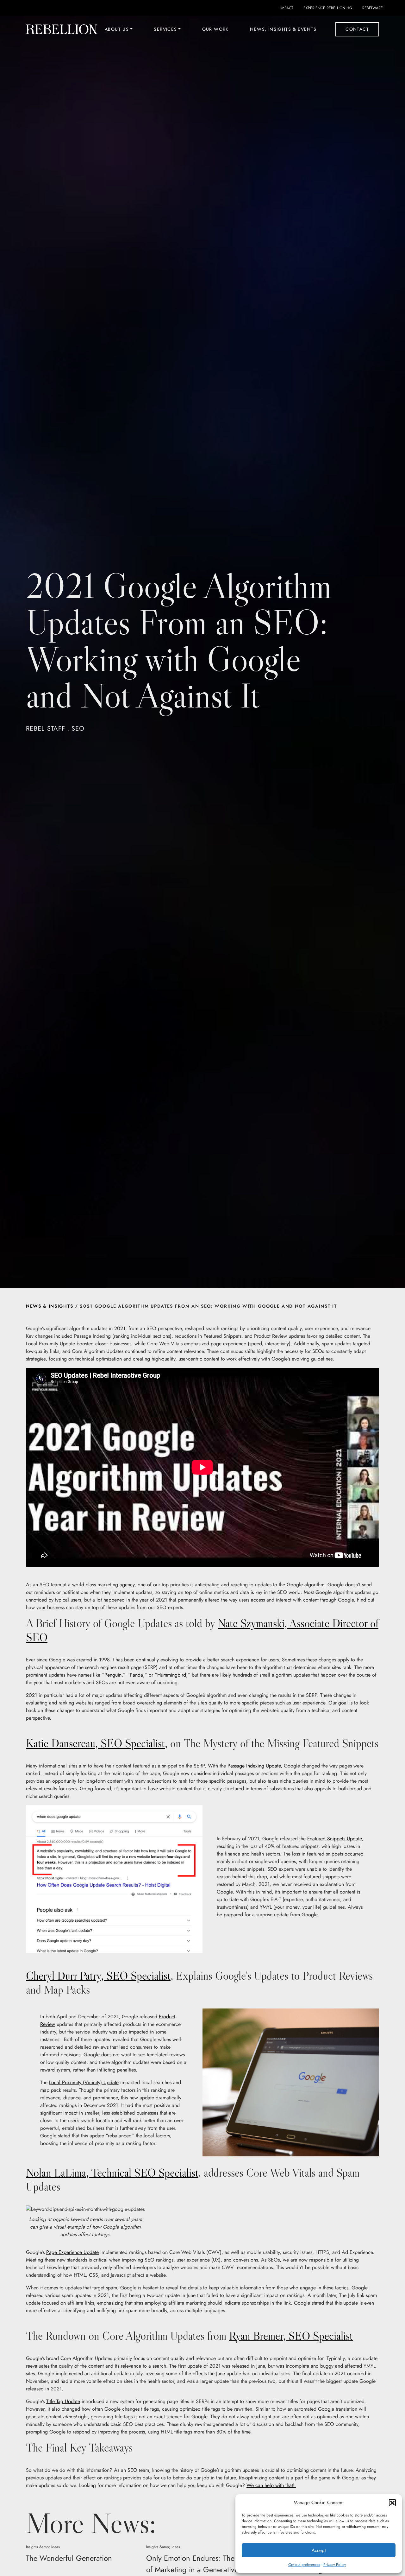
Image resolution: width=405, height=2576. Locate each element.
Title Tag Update (63, 2401)
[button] (392, 2503)
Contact (357, 29)
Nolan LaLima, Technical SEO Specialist (112, 2173)
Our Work (215, 29)
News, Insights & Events (283, 29)
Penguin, (114, 1675)
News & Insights (50, 1306)
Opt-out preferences (304, 2565)
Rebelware (373, 8)
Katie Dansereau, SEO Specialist (95, 1743)
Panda (136, 1675)
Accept (319, 2550)
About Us (117, 29)
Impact (287, 8)
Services (165, 29)
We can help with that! (271, 2485)
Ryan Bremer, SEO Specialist (291, 2336)
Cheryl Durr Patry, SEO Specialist (98, 1976)
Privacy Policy (335, 2565)
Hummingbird (172, 1675)
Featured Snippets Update (334, 1839)
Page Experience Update (72, 2252)
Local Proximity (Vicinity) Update (84, 2082)
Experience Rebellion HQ (328, 8)
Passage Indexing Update (254, 1766)
